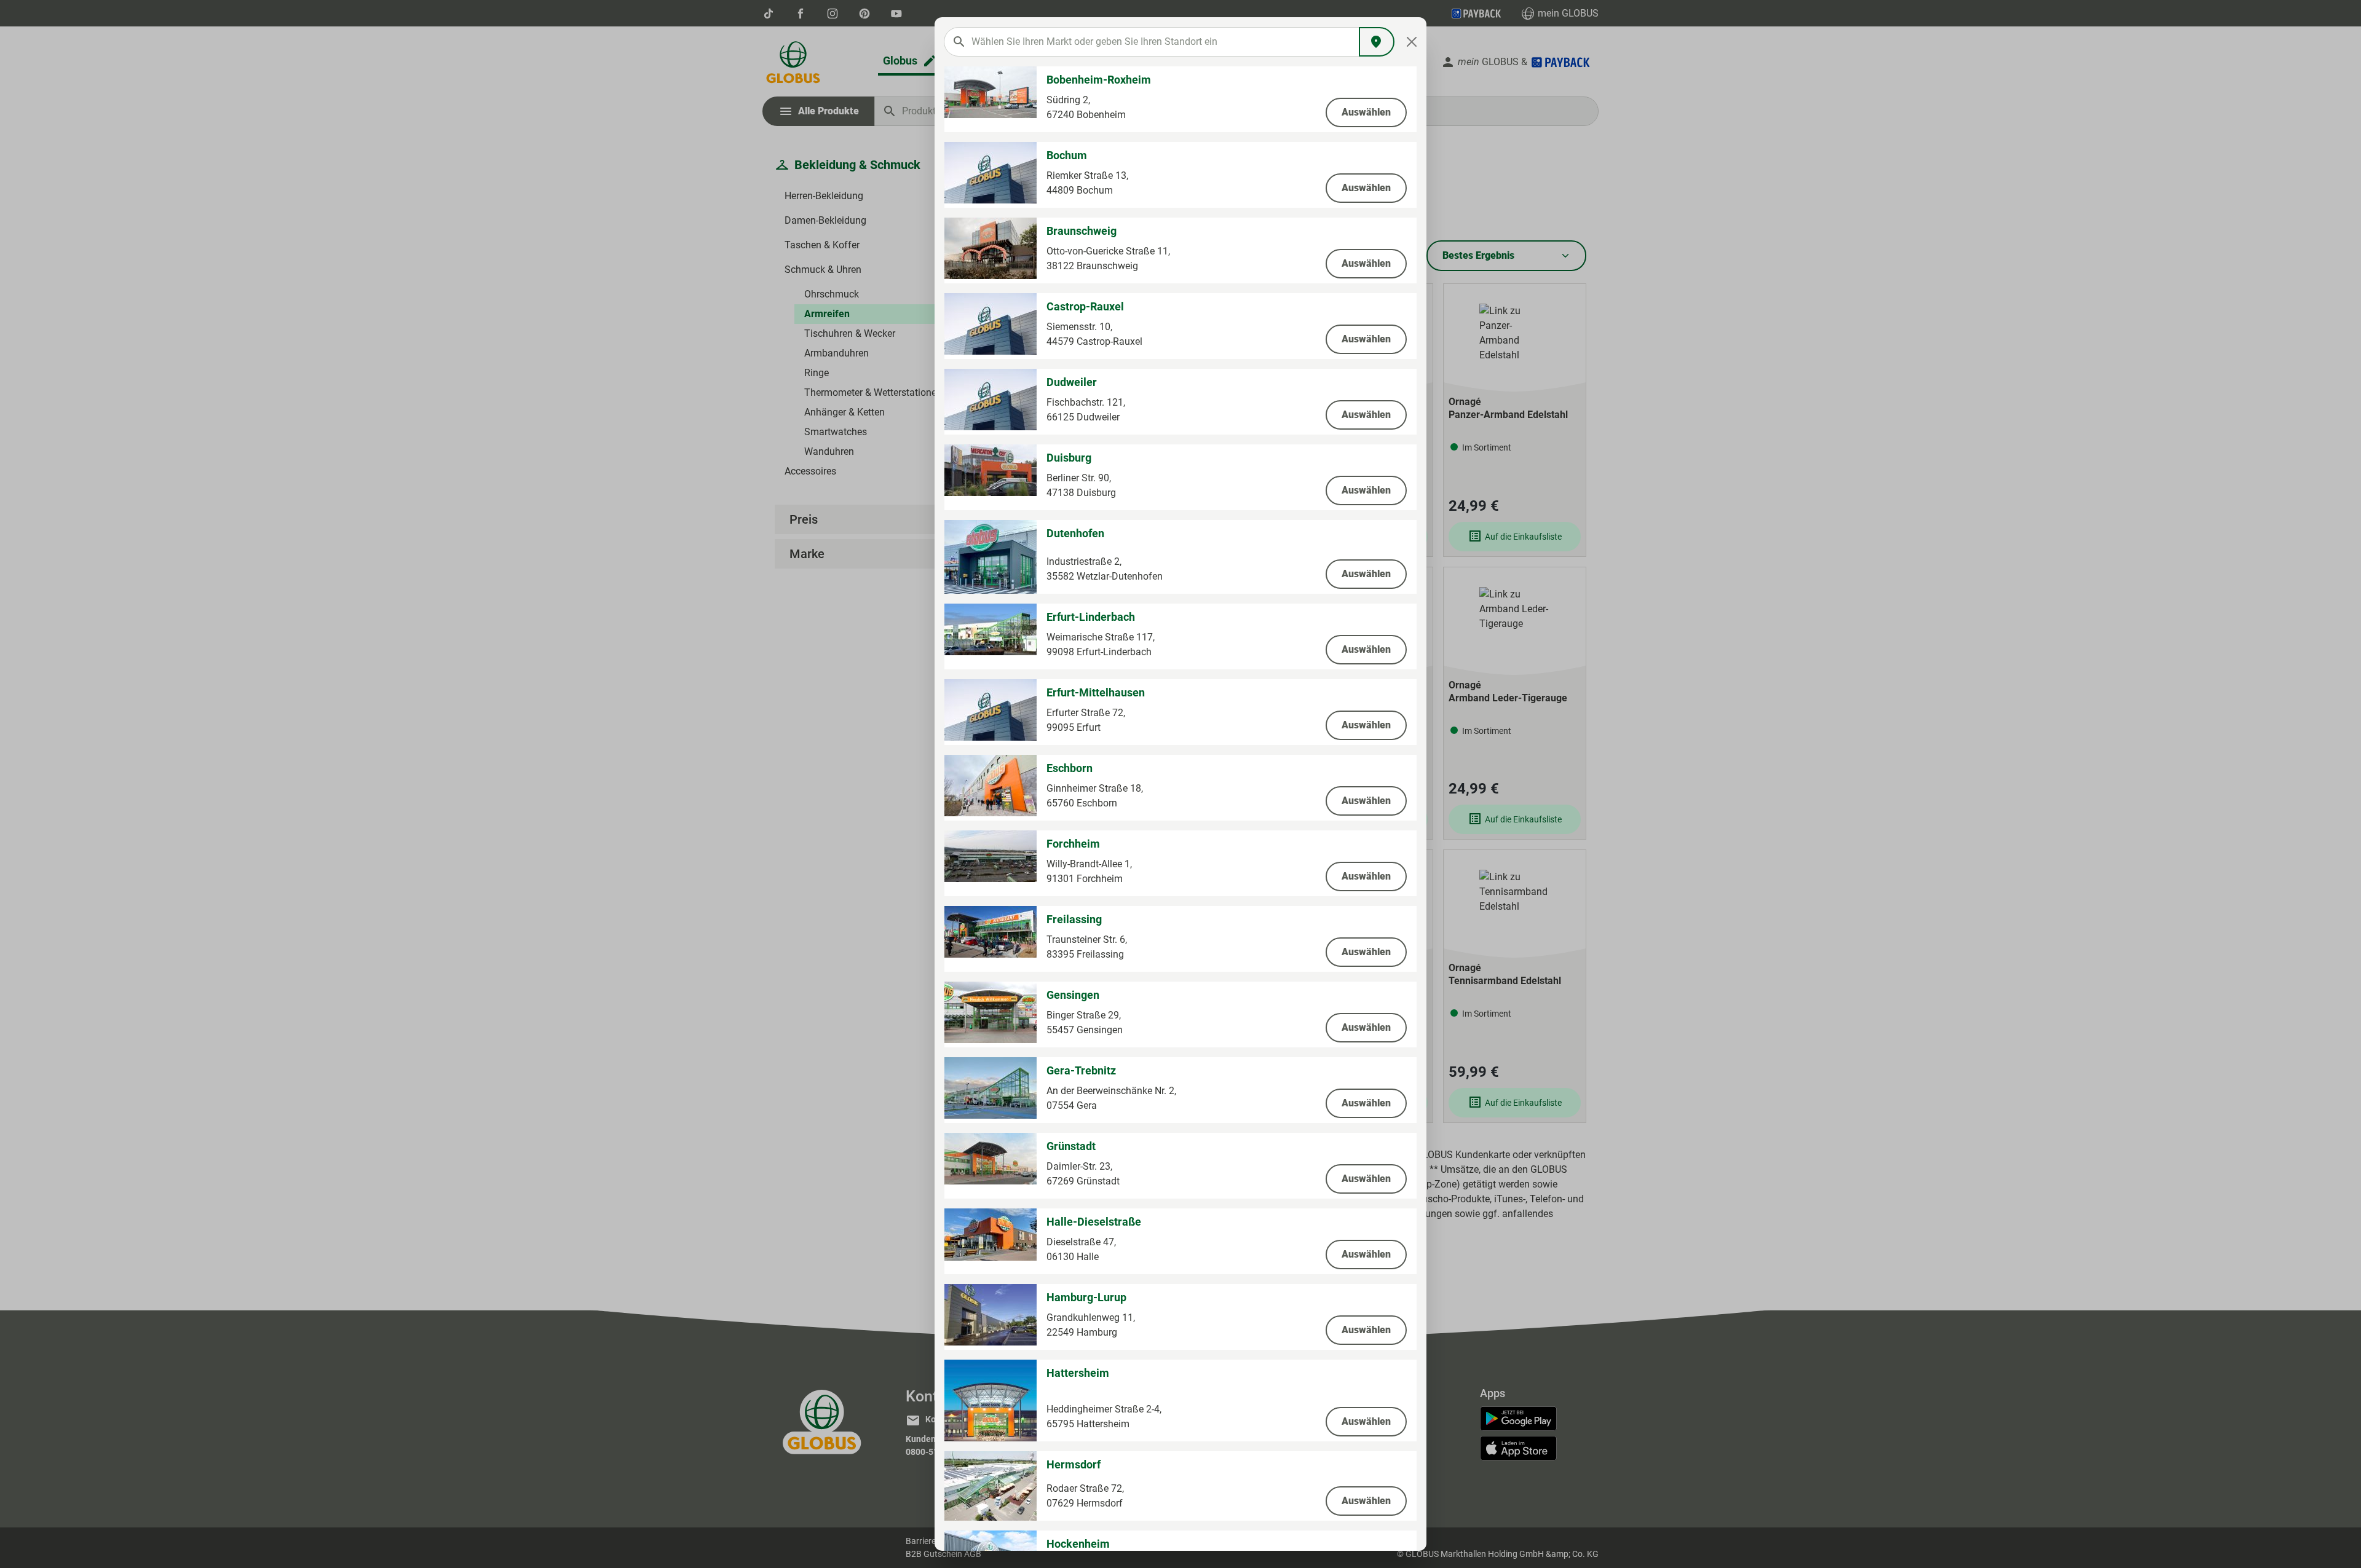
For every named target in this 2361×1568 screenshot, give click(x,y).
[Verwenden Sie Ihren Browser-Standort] (1377, 42)
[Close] (1412, 42)
